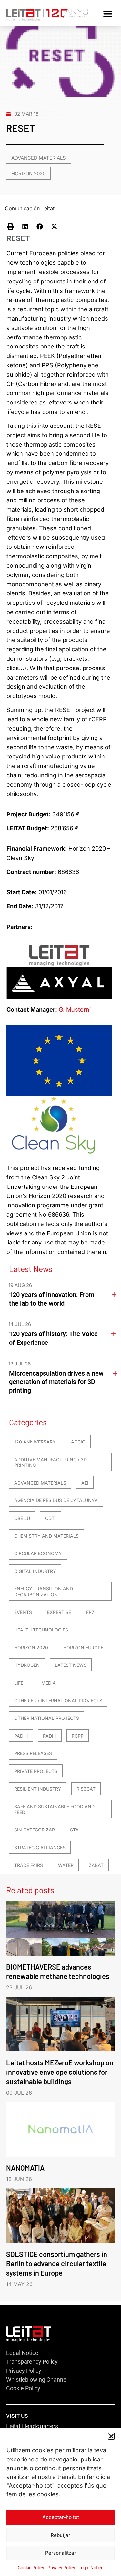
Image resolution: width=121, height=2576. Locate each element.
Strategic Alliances (40, 1847)
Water (66, 1865)
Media (49, 1683)
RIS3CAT (86, 1789)
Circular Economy (38, 1553)
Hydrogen (27, 1665)
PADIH (21, 1736)
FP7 (90, 1612)
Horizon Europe (83, 1647)
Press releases (33, 1753)
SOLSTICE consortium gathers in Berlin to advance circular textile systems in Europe (57, 2263)
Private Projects (36, 1771)
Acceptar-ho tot (61, 2517)
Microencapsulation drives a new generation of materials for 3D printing (56, 1382)
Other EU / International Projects (58, 1701)
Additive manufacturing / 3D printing (50, 1462)
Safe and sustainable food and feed (54, 1809)
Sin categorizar (35, 1830)
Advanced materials (39, 158)
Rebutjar (60, 2535)
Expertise (59, 1612)
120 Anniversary (35, 1442)
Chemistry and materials (46, 1536)
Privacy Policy (61, 2568)
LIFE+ (20, 1683)
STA (74, 1830)
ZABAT (96, 1865)
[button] (111, 2436)
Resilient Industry (38, 1789)
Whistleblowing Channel (37, 2379)
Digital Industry (35, 1571)
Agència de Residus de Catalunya (56, 1500)
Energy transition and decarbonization (44, 1592)
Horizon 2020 (28, 174)
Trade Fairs (29, 1865)
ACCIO (78, 1442)
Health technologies (41, 1630)
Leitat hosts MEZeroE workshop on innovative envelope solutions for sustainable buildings (60, 2072)
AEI (85, 1483)
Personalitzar (61, 2553)
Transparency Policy (32, 2362)
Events (23, 1612)
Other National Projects (47, 1718)
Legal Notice (91, 2568)
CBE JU (22, 1518)
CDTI (50, 1518)
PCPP (78, 1736)
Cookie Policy (31, 2568)
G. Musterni (75, 1009)
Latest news (71, 1665)
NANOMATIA (25, 2168)
